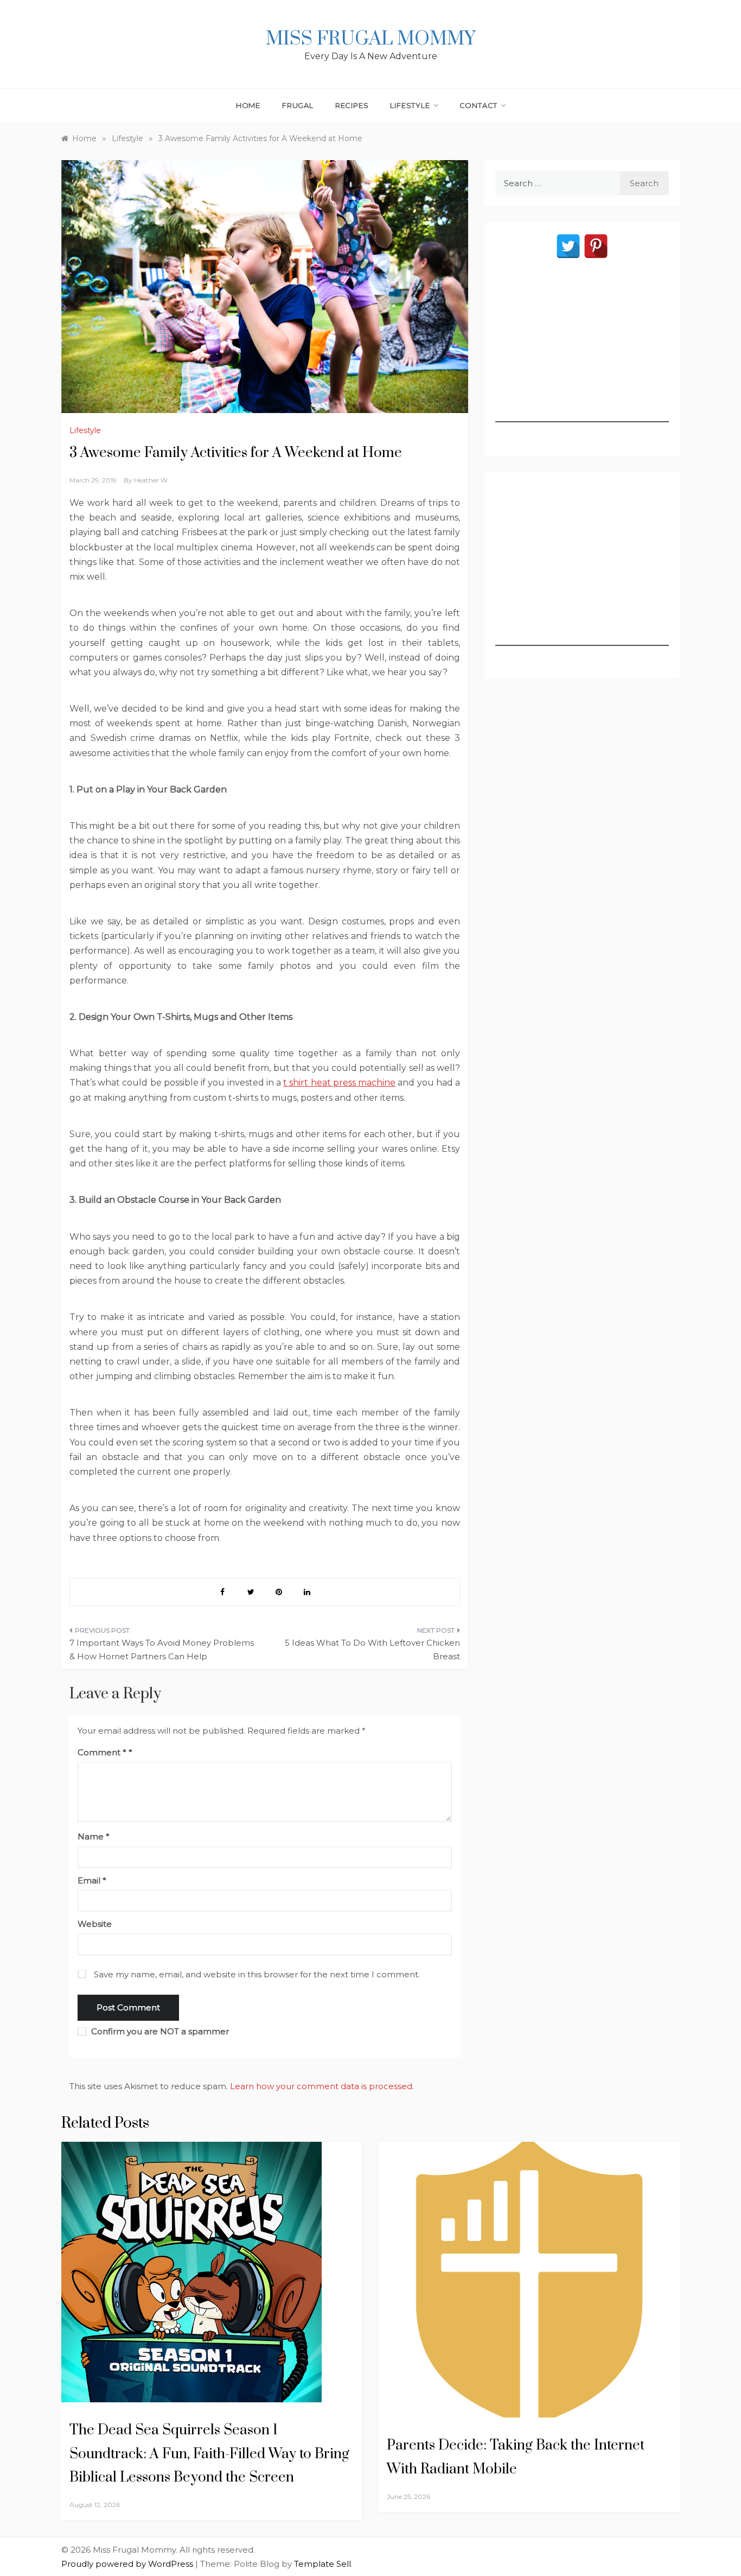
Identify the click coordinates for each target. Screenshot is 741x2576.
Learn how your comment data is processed (321, 2086)
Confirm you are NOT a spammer (159, 2031)
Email (92, 1880)
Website (95, 1924)
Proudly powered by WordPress (128, 2564)
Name (94, 1836)
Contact (479, 105)
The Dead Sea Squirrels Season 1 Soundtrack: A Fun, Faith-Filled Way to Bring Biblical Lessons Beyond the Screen (209, 2454)
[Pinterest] (596, 246)
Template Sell (322, 2564)
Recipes (352, 105)
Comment (102, 1752)
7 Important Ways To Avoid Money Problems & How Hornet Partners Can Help (162, 1650)
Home (248, 105)
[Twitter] (568, 246)
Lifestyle (410, 105)
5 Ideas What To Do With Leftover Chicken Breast (372, 1650)
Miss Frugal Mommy (370, 39)
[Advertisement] (582, 354)
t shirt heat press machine (339, 1083)
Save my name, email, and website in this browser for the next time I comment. (257, 1974)
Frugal (298, 105)
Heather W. (152, 480)
